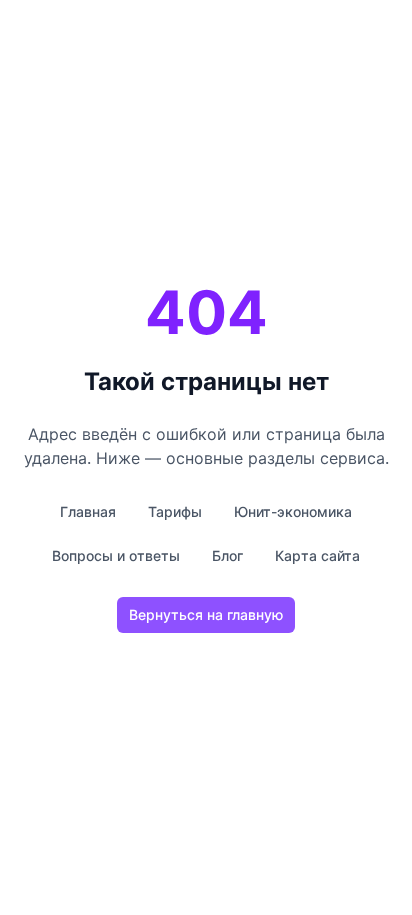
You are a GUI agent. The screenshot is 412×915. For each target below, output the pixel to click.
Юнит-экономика (293, 511)
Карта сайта (317, 555)
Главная (88, 511)
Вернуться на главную (206, 614)
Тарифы (175, 511)
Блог (227, 555)
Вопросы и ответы (116, 555)
